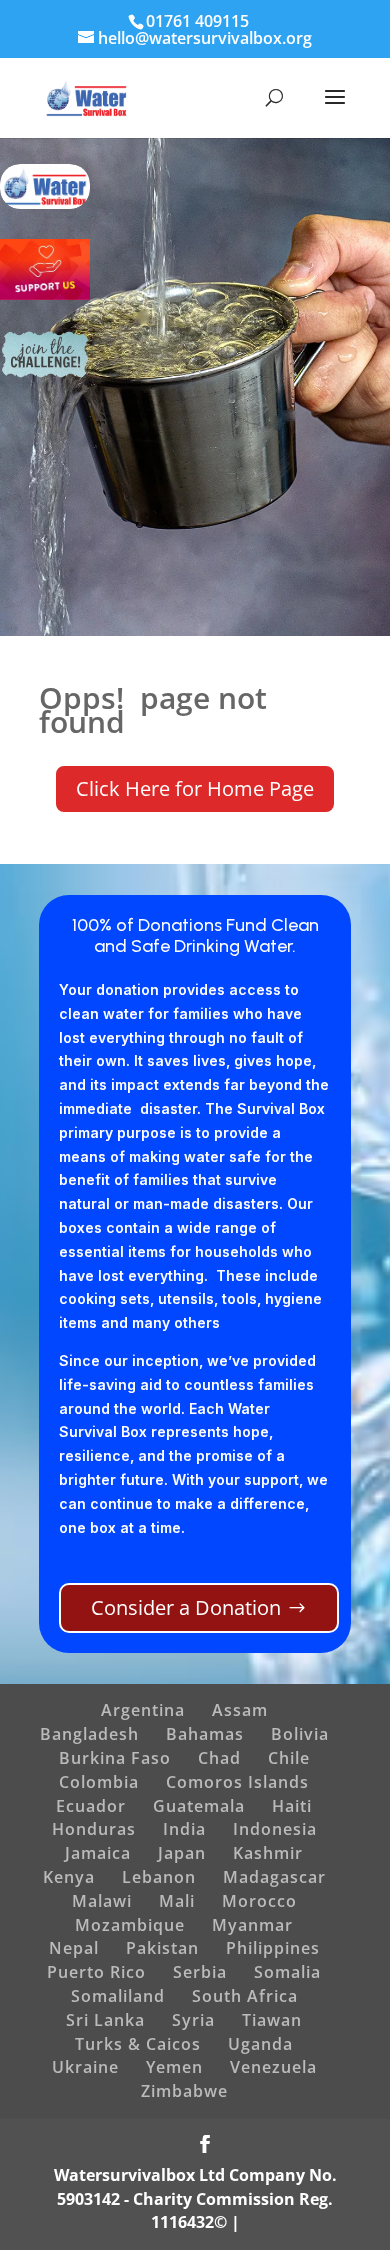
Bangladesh (89, 1734)
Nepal (74, 1948)
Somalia (287, 1972)
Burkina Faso (115, 1758)
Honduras (94, 1829)
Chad (219, 1758)
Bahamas (205, 1734)
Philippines (273, 1948)
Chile (289, 1758)
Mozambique (130, 1925)
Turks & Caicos (138, 2044)
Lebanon (159, 1877)
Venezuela (273, 2067)
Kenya (69, 1877)
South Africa (245, 1996)
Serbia (200, 1972)
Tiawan (272, 2020)
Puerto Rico (96, 1972)
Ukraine (85, 2067)
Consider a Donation (186, 1607)
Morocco (259, 1901)
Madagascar (274, 1877)
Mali (177, 1901)
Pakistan (162, 1948)
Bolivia (300, 1734)
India (184, 1829)
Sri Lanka (105, 2020)
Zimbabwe (184, 2091)
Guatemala (199, 1806)
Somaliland (118, 1996)
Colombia (99, 1782)
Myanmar (252, 1925)
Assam (240, 1710)
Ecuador (91, 1806)
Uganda (260, 2044)
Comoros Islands (237, 1782)
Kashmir (268, 1853)
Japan (182, 1853)
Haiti (292, 1806)
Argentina (143, 1710)
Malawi (102, 1901)
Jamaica (98, 1853)
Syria (193, 2020)
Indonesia (275, 1829)
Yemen (174, 2067)
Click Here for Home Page (195, 788)
